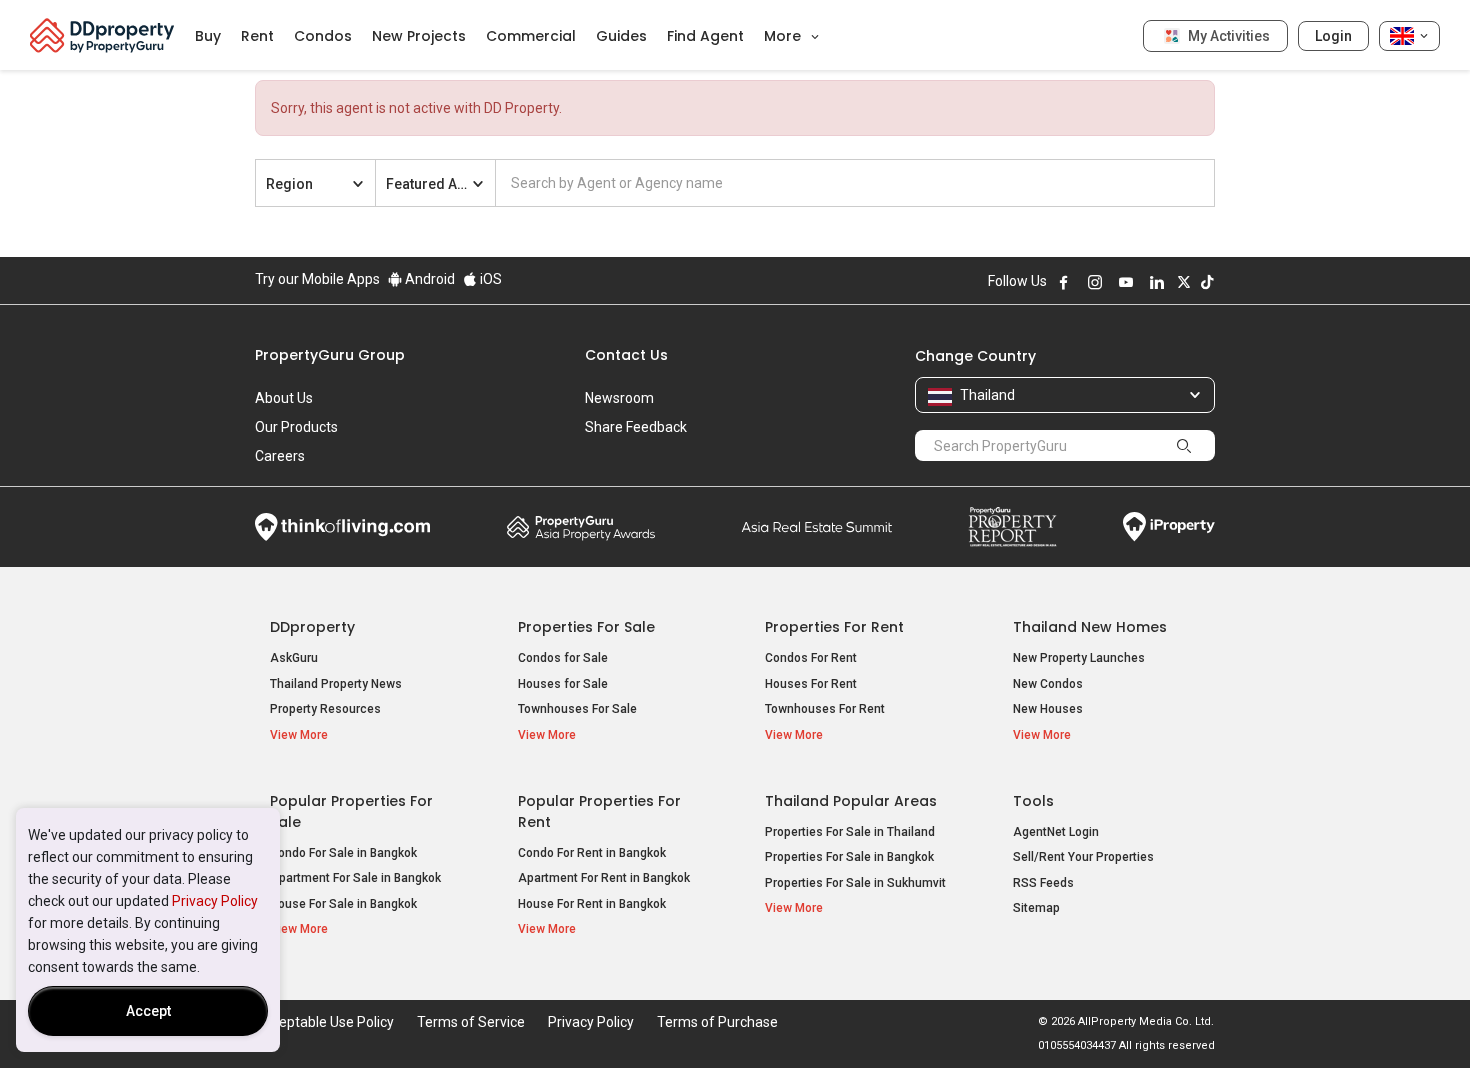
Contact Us (626, 355)
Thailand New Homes (1090, 627)
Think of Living (342, 527)
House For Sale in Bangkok (343, 904)
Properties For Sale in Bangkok (849, 857)
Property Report (1012, 527)
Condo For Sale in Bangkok (343, 853)
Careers (280, 456)
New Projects (419, 36)
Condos (323, 36)
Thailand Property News (336, 684)
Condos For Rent (811, 658)
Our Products (296, 427)
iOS (489, 279)
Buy (208, 36)
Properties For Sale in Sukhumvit (855, 883)
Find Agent (705, 36)
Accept (148, 1011)
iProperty (1169, 527)
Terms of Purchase (717, 1022)
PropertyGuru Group (330, 355)
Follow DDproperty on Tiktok (1207, 282)
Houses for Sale (563, 684)
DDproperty (312, 627)
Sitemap (1036, 908)
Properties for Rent (834, 627)
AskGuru (294, 658)
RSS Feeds (1043, 883)
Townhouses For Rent (825, 709)
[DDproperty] (102, 35)
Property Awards (581, 527)
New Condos (1048, 684)
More (784, 36)
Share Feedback (636, 427)
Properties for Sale (586, 627)
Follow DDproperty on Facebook (1064, 282)
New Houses (1048, 709)
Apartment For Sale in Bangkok (355, 878)
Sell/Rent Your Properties (1083, 857)
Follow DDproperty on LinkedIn (1157, 282)
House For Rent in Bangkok (592, 904)
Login (1333, 36)
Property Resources (325, 709)
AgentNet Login (1056, 832)
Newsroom (619, 398)
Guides (621, 36)
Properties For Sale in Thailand (850, 832)
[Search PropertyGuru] (1184, 445)
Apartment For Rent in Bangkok (604, 878)
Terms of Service (471, 1022)
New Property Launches (1079, 658)
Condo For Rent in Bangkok (592, 853)
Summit (817, 527)
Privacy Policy (215, 901)
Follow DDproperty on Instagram (1095, 282)
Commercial (531, 36)
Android (428, 279)
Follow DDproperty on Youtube (1126, 282)
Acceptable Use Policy (324, 1022)
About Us (284, 398)
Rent (257, 36)
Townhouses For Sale (577, 709)
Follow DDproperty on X (1184, 282)
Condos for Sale (563, 658)
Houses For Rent (811, 684)
